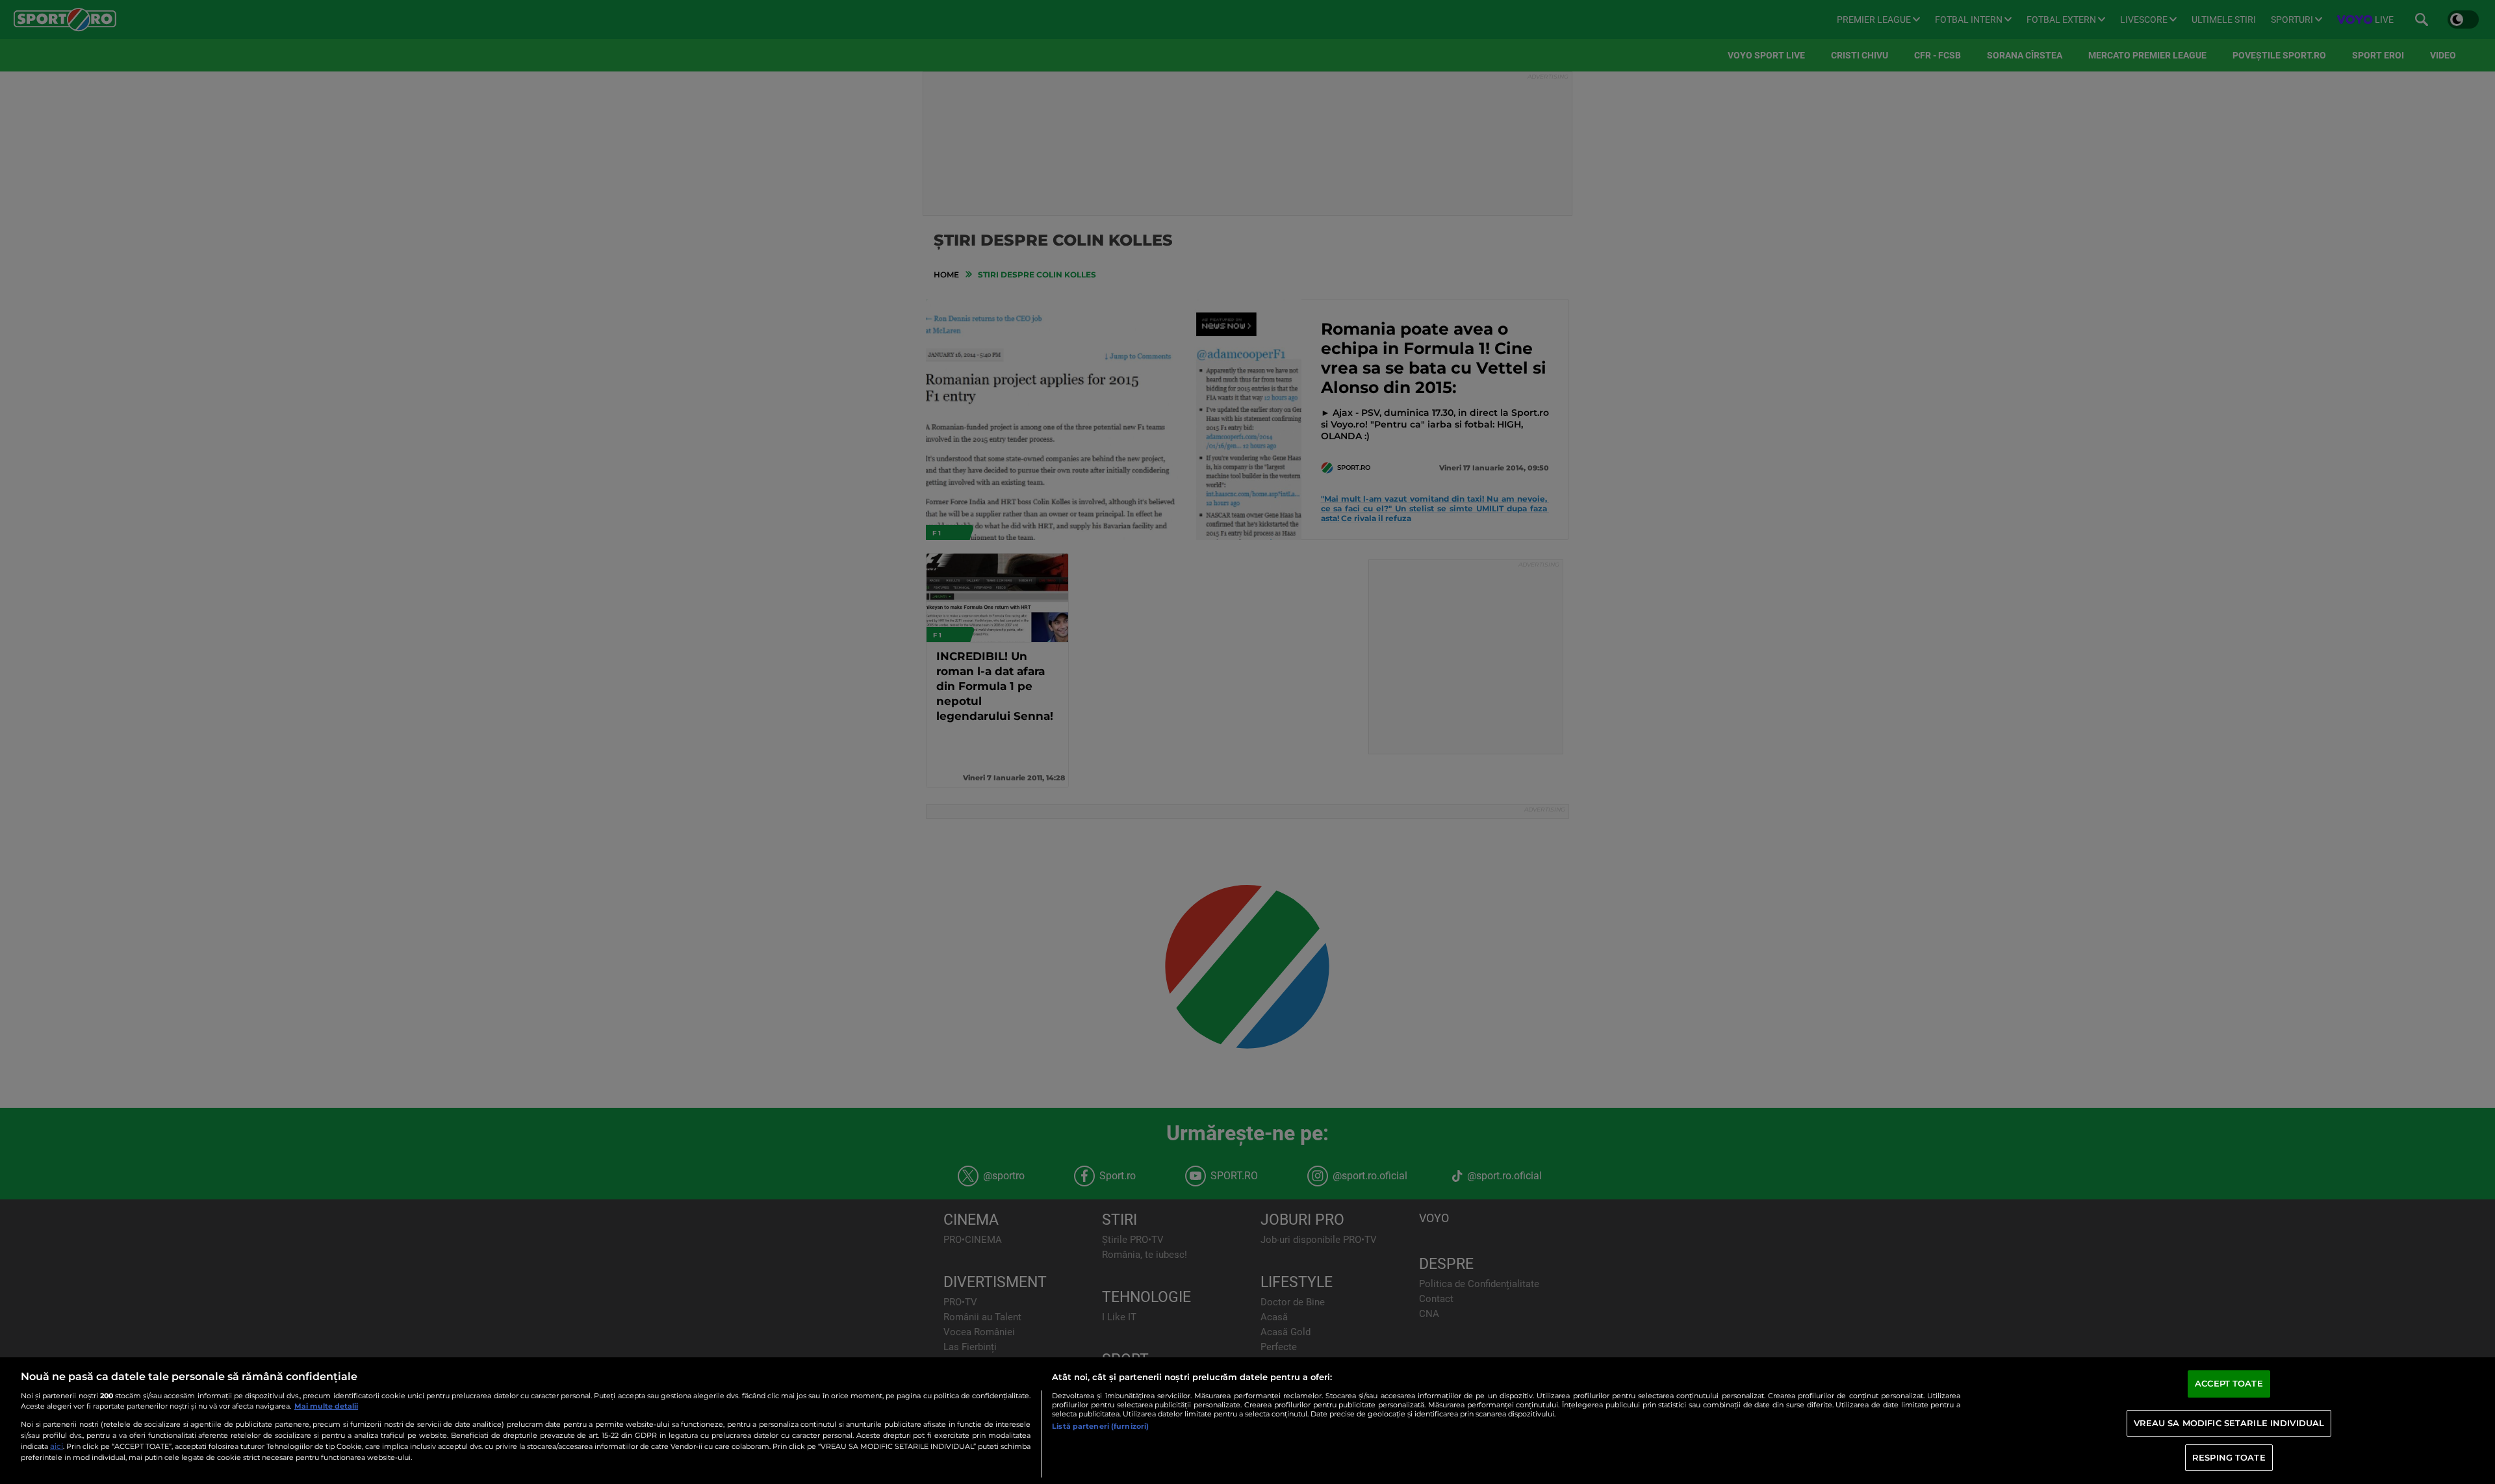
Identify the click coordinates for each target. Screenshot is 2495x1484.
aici (57, 1446)
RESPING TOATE (2229, 1457)
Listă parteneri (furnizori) (1100, 1426)
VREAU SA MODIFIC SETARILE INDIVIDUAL (2229, 1423)
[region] (1247, 1421)
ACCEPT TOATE (2229, 1384)
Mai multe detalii (326, 1406)
